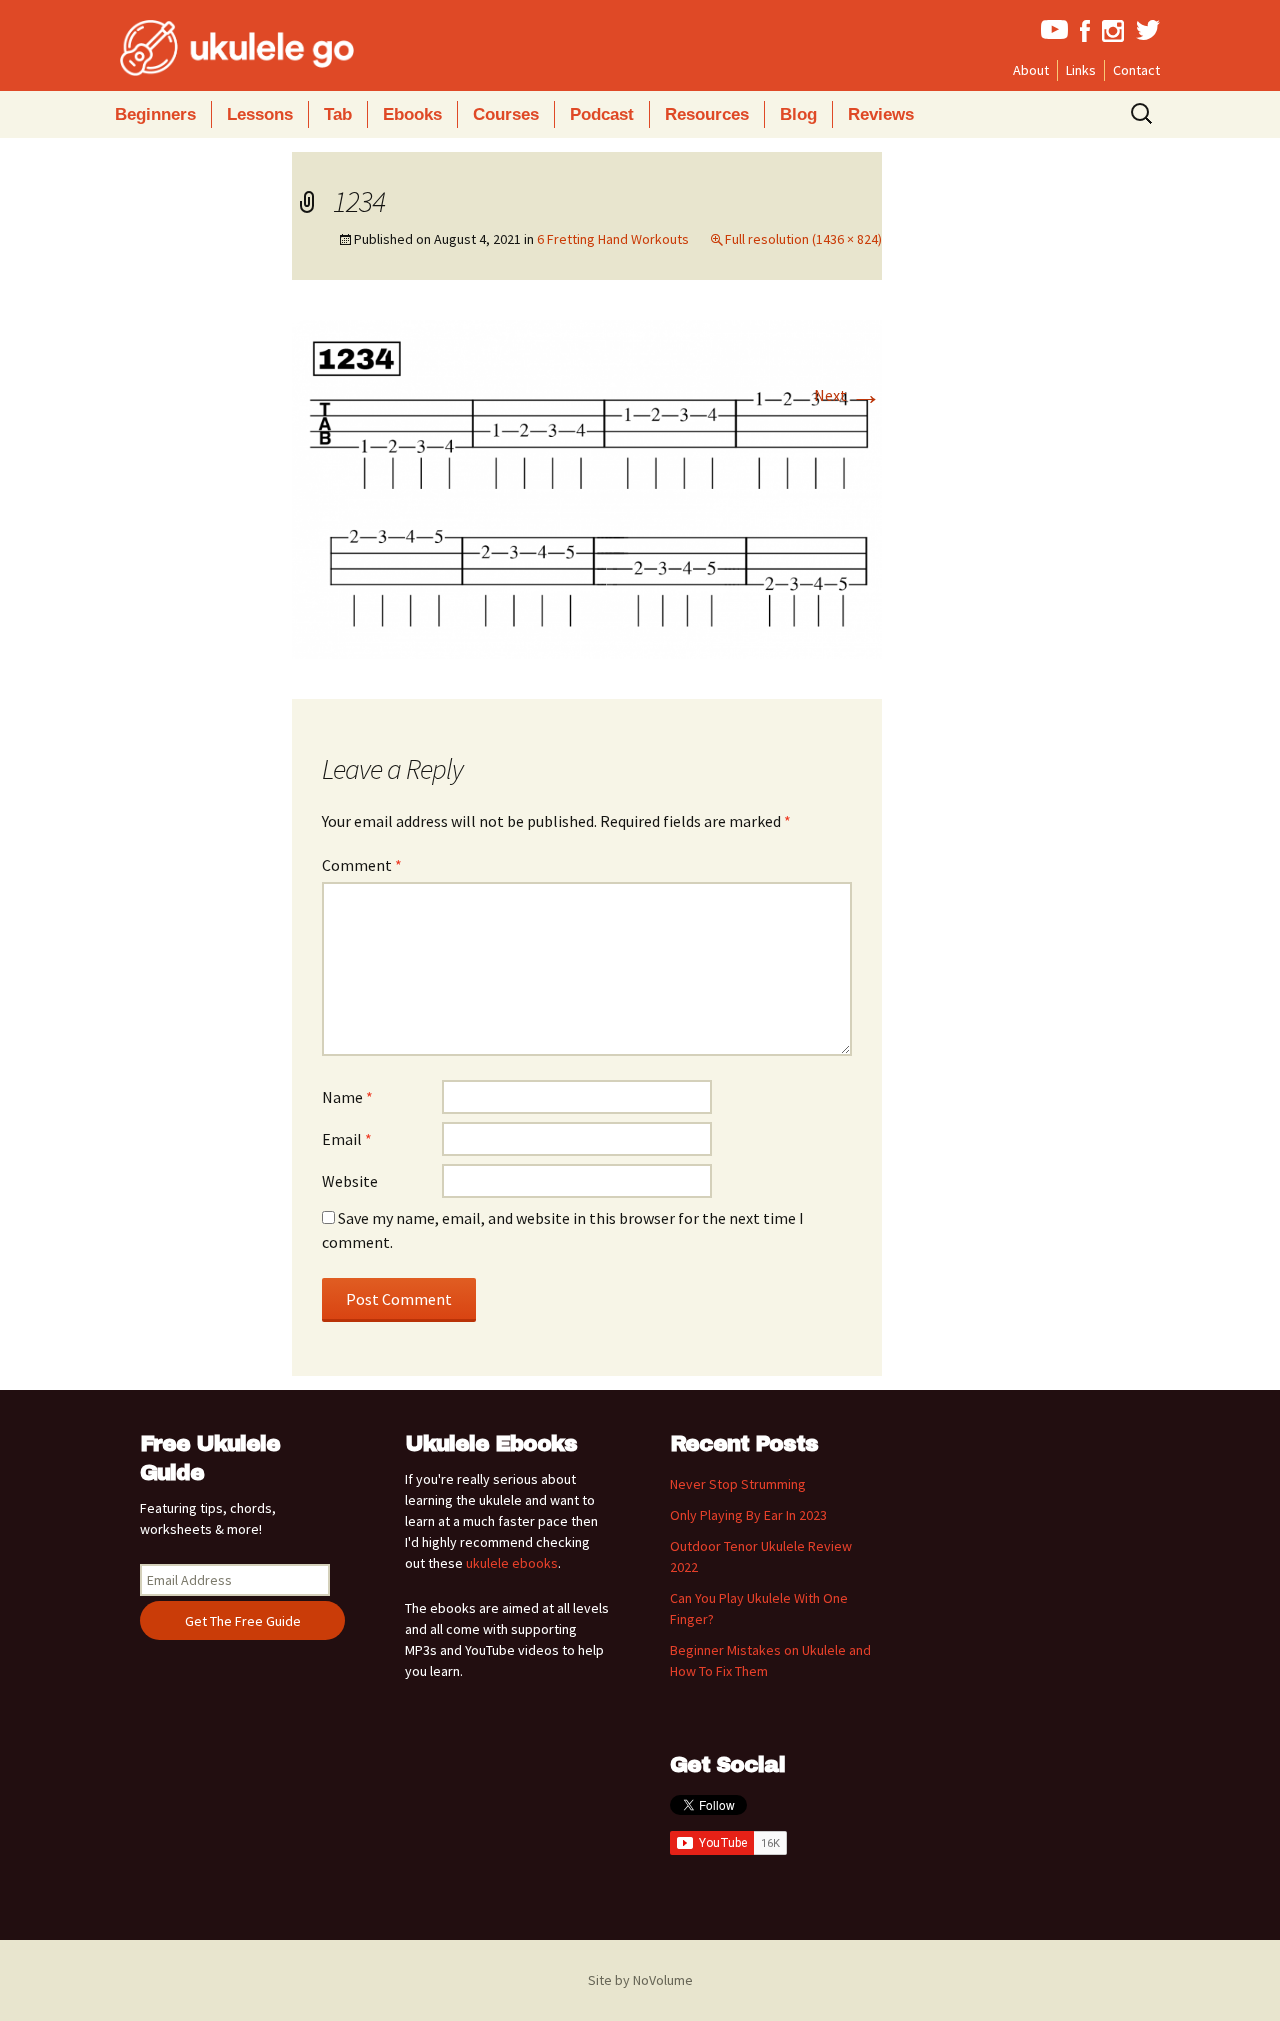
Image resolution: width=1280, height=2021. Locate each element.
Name (347, 1097)
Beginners (155, 114)
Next (848, 395)
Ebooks (412, 114)
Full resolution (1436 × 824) (803, 239)
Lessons (260, 114)
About (1031, 70)
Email (347, 1139)
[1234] (587, 488)
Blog (798, 114)
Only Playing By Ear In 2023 (748, 1515)
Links (1081, 70)
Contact (1136, 70)
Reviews (881, 114)
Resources (707, 114)
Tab (338, 114)
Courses (506, 114)
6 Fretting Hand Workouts (613, 239)
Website (350, 1181)
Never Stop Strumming (738, 1484)
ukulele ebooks (512, 1563)
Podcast (602, 114)
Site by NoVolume (640, 1980)
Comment (362, 865)
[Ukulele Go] (210, 48)
